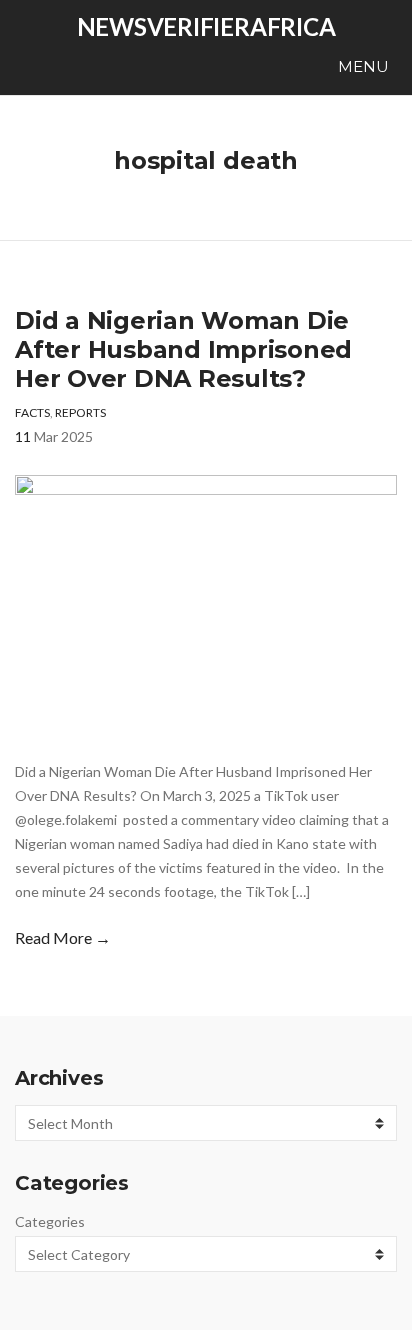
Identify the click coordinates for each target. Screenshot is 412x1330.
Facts (32, 412)
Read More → (63, 937)
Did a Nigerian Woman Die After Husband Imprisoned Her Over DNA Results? (183, 349)
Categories (50, 1221)
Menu (361, 66)
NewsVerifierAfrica (206, 26)
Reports (80, 412)
